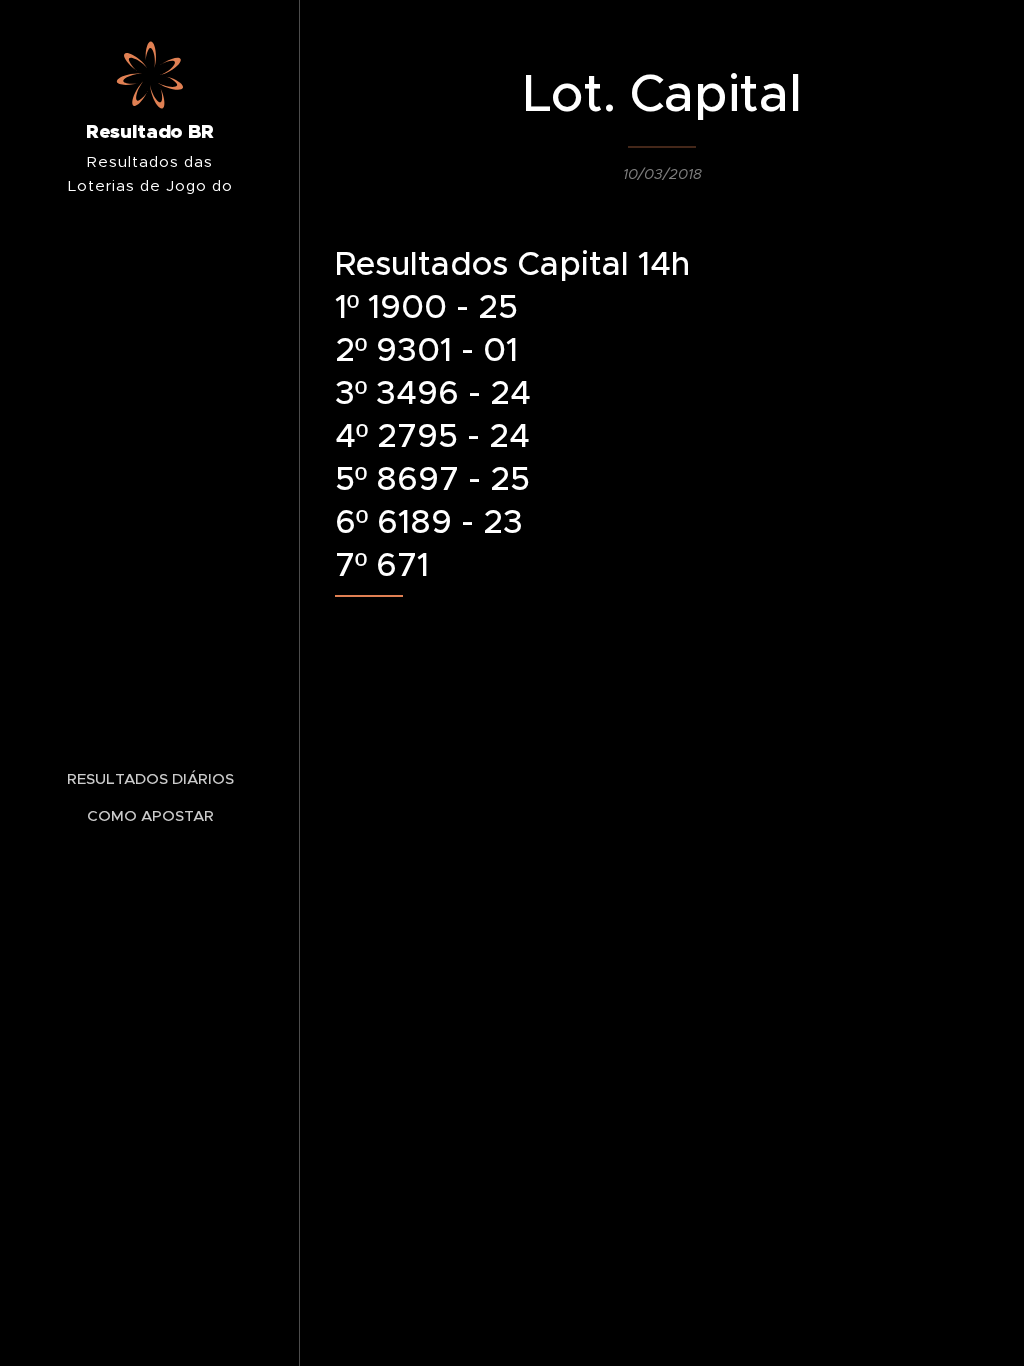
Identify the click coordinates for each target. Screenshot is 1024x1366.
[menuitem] (150, 778)
